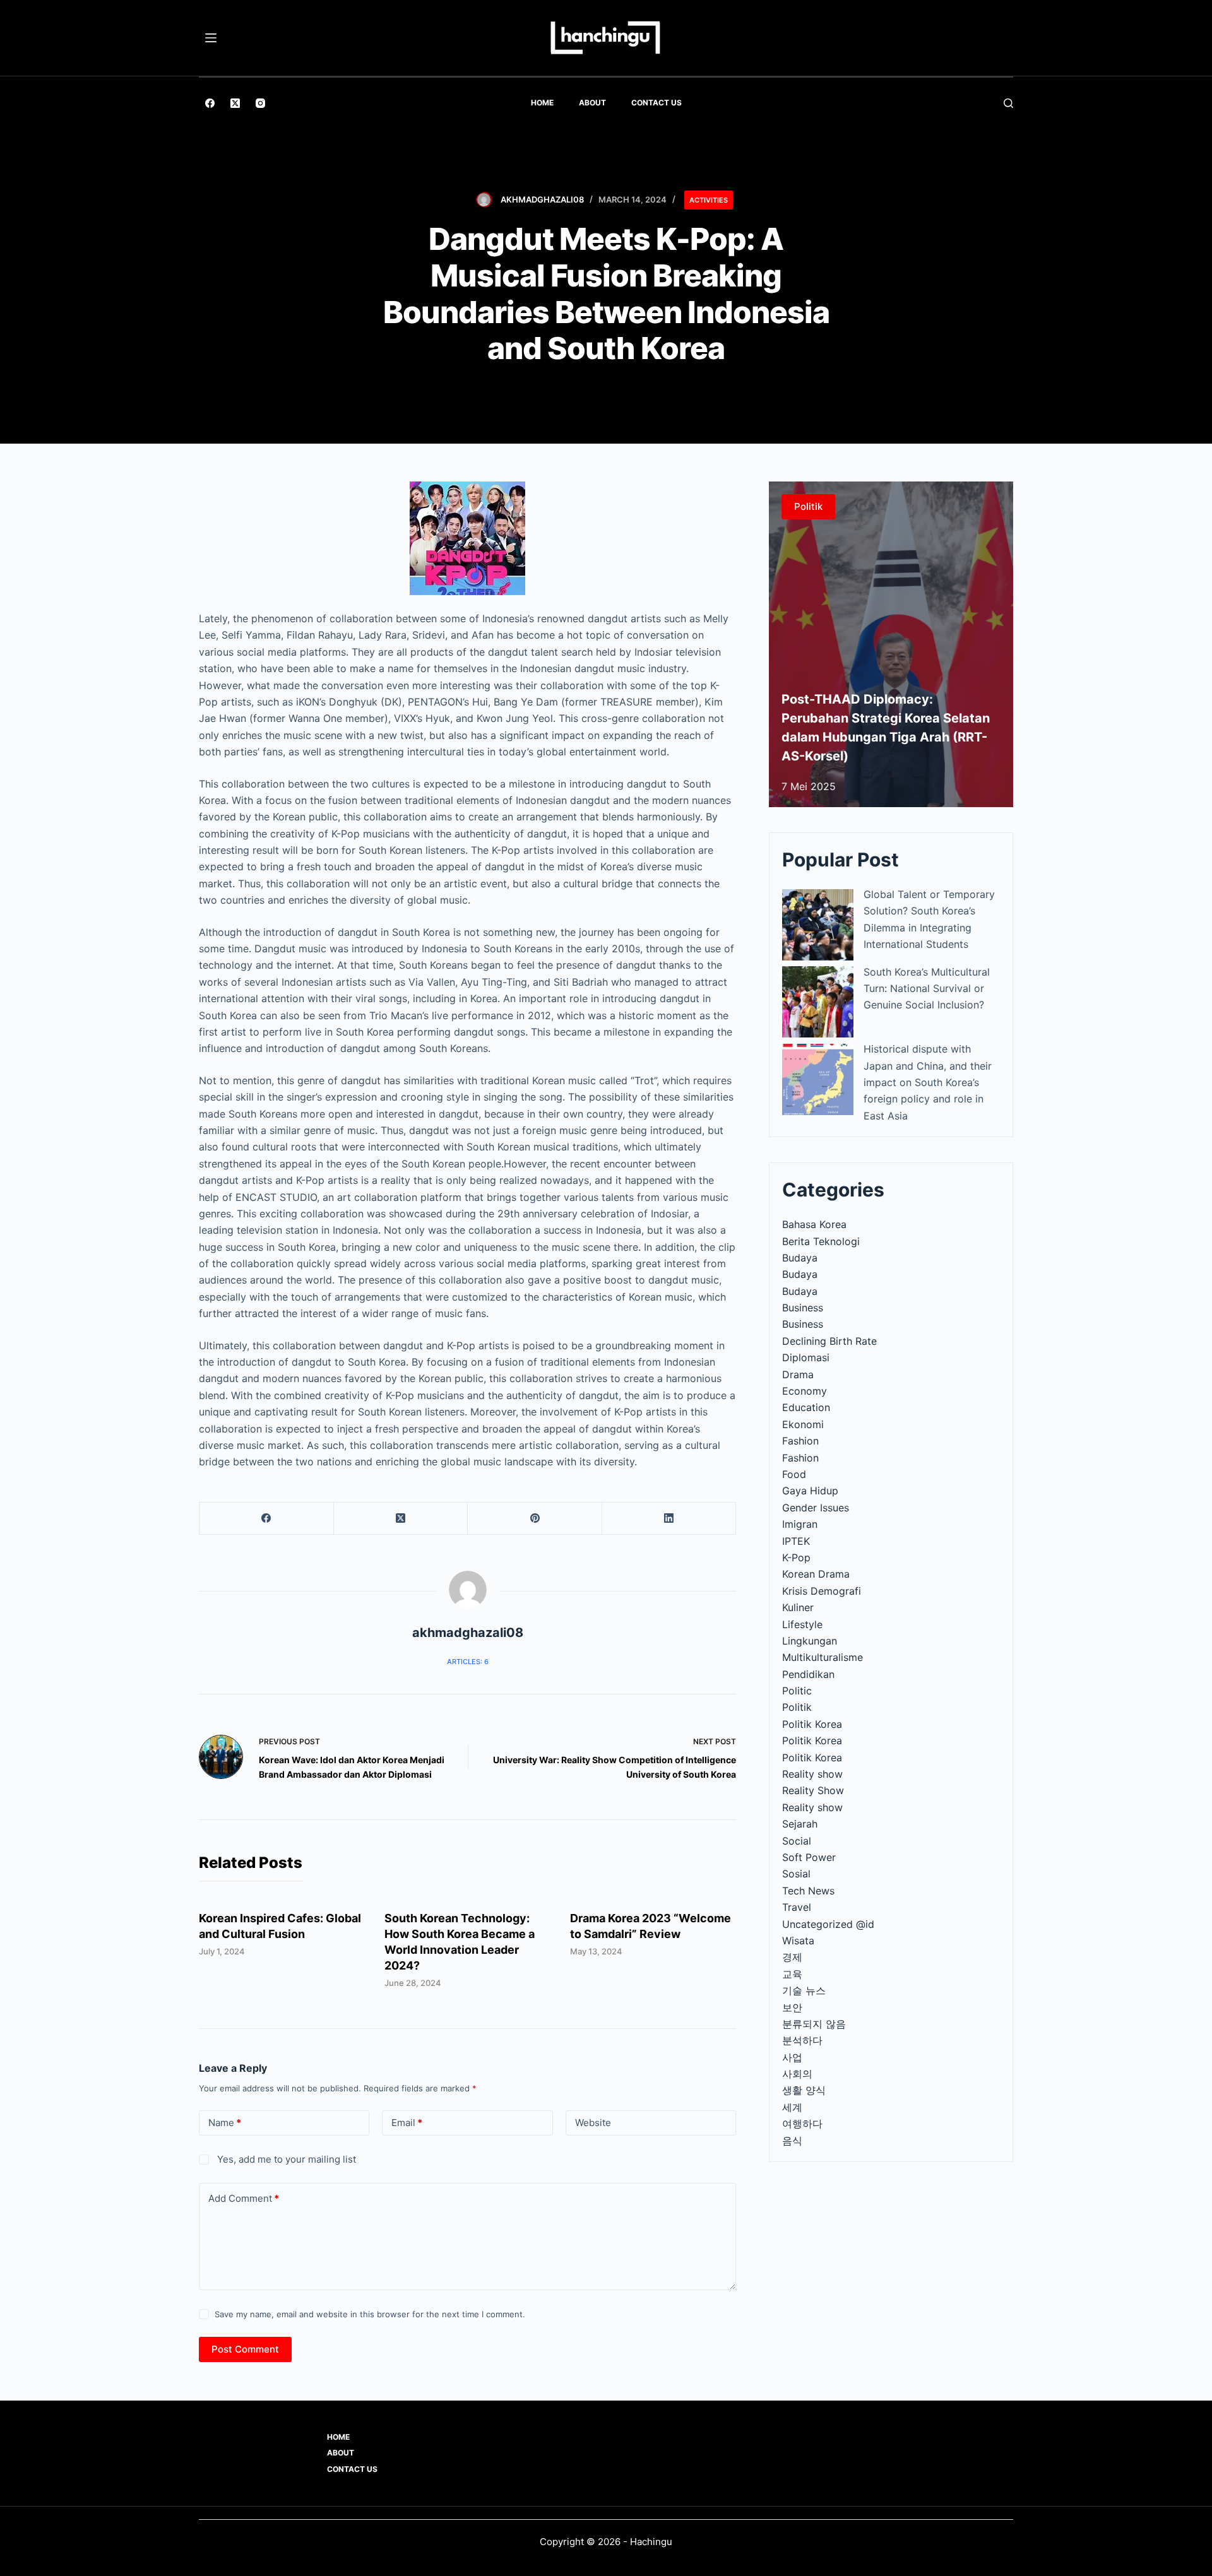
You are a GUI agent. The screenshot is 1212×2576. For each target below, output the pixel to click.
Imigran (800, 1524)
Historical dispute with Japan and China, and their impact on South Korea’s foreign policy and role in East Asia (928, 1082)
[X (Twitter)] (235, 103)
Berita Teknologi (821, 1241)
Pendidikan (808, 1674)
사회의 (797, 2074)
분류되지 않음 (814, 2024)
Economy (805, 1391)
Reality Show (813, 1790)
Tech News (808, 1891)
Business (803, 1308)
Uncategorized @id (828, 1924)
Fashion (800, 1441)
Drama (798, 1374)
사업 (792, 2057)
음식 (792, 2141)
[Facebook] (210, 103)
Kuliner (798, 1607)
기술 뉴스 (804, 1990)
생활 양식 (804, 2090)
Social (797, 1841)
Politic (797, 1691)
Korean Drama (816, 1574)
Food (794, 1474)
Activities (709, 200)
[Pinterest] (535, 1519)
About (592, 103)
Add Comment (244, 2198)
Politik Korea (812, 1724)
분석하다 (802, 2040)
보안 (792, 2007)
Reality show (812, 1774)
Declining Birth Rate (829, 1341)
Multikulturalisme (823, 1657)
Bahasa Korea (814, 1224)
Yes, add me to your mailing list (285, 2159)
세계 (792, 2107)
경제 (792, 1957)
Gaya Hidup (810, 1491)
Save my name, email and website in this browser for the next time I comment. (370, 2314)
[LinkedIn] (669, 1519)
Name (225, 2123)
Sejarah (800, 1824)
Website (593, 2123)
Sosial (796, 1874)
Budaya (800, 1258)
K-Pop (796, 1557)
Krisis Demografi (822, 1591)
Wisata (798, 1941)
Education (806, 1407)
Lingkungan (810, 1641)
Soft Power (809, 1857)
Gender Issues (816, 1508)
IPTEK (796, 1541)
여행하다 (802, 2124)
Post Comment (245, 2349)
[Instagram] (260, 103)
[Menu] (211, 38)
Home (542, 103)
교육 (792, 1974)
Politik (797, 1707)
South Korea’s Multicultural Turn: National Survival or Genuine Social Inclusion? (927, 989)
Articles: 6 (468, 1662)
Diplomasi (806, 1357)
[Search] (1008, 103)
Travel (797, 1907)
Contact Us (656, 103)
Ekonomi (803, 1424)
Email (407, 2123)
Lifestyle (802, 1624)
